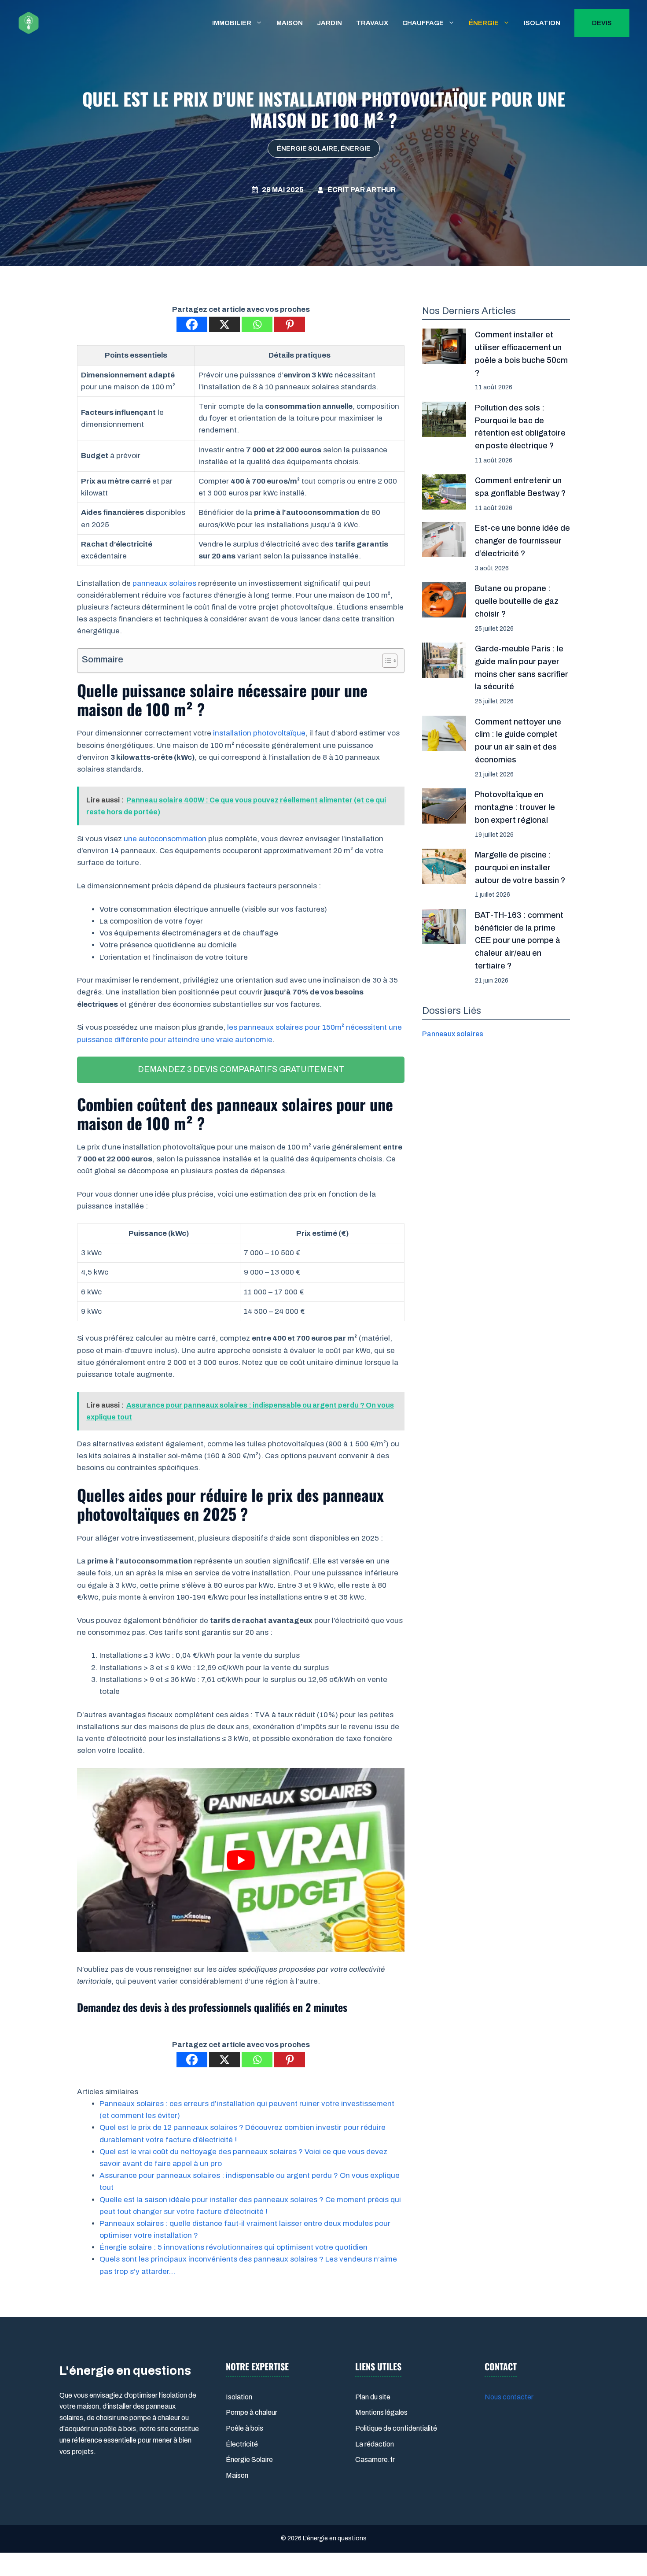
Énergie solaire (307, 148)
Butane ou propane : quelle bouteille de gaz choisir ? (517, 601)
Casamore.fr (375, 2460)
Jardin (329, 23)
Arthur (381, 190)
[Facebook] (192, 324)
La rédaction (375, 2444)
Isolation (542, 23)
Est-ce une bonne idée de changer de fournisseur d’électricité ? (522, 541)
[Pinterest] (290, 324)
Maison (290, 23)
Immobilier (232, 23)
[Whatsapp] (257, 324)
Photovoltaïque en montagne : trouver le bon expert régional (515, 807)
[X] (224, 324)
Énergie (484, 23)
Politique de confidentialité (396, 2428)
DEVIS (602, 23)
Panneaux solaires (453, 1034)
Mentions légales (381, 2412)
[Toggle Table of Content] (385, 661)
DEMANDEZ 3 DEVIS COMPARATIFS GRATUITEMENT (241, 1069)
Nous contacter (509, 2397)
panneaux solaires (164, 583)
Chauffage (423, 23)
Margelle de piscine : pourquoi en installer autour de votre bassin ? (520, 868)
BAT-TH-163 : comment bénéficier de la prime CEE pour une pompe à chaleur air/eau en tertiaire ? (519, 941)
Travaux (372, 23)
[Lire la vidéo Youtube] (241, 1860)
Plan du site (373, 2397)
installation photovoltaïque (259, 733)
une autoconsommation (165, 839)
